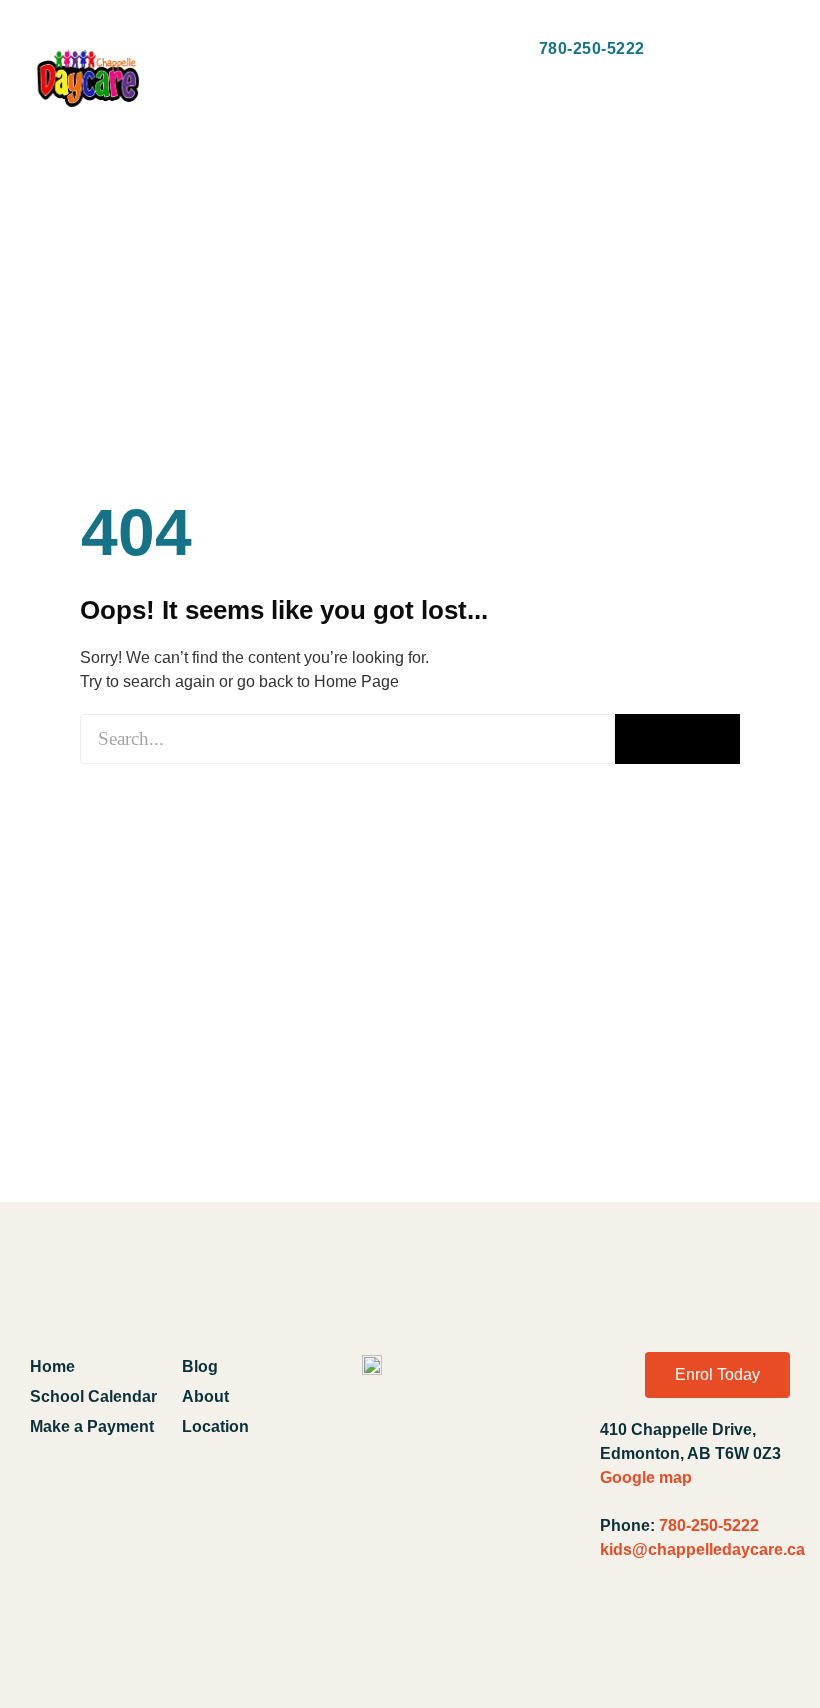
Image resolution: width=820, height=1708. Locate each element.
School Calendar (93, 1396)
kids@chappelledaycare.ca (702, 1549)
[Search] (677, 739)
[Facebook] (624, 1628)
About (205, 1396)
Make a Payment (92, 1426)
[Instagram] (719, 1628)
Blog (200, 1366)
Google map (646, 1477)
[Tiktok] (766, 1628)
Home (52, 1366)
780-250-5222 (709, 1525)
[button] (190, 49)
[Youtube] (671, 1628)
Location (215, 1426)
